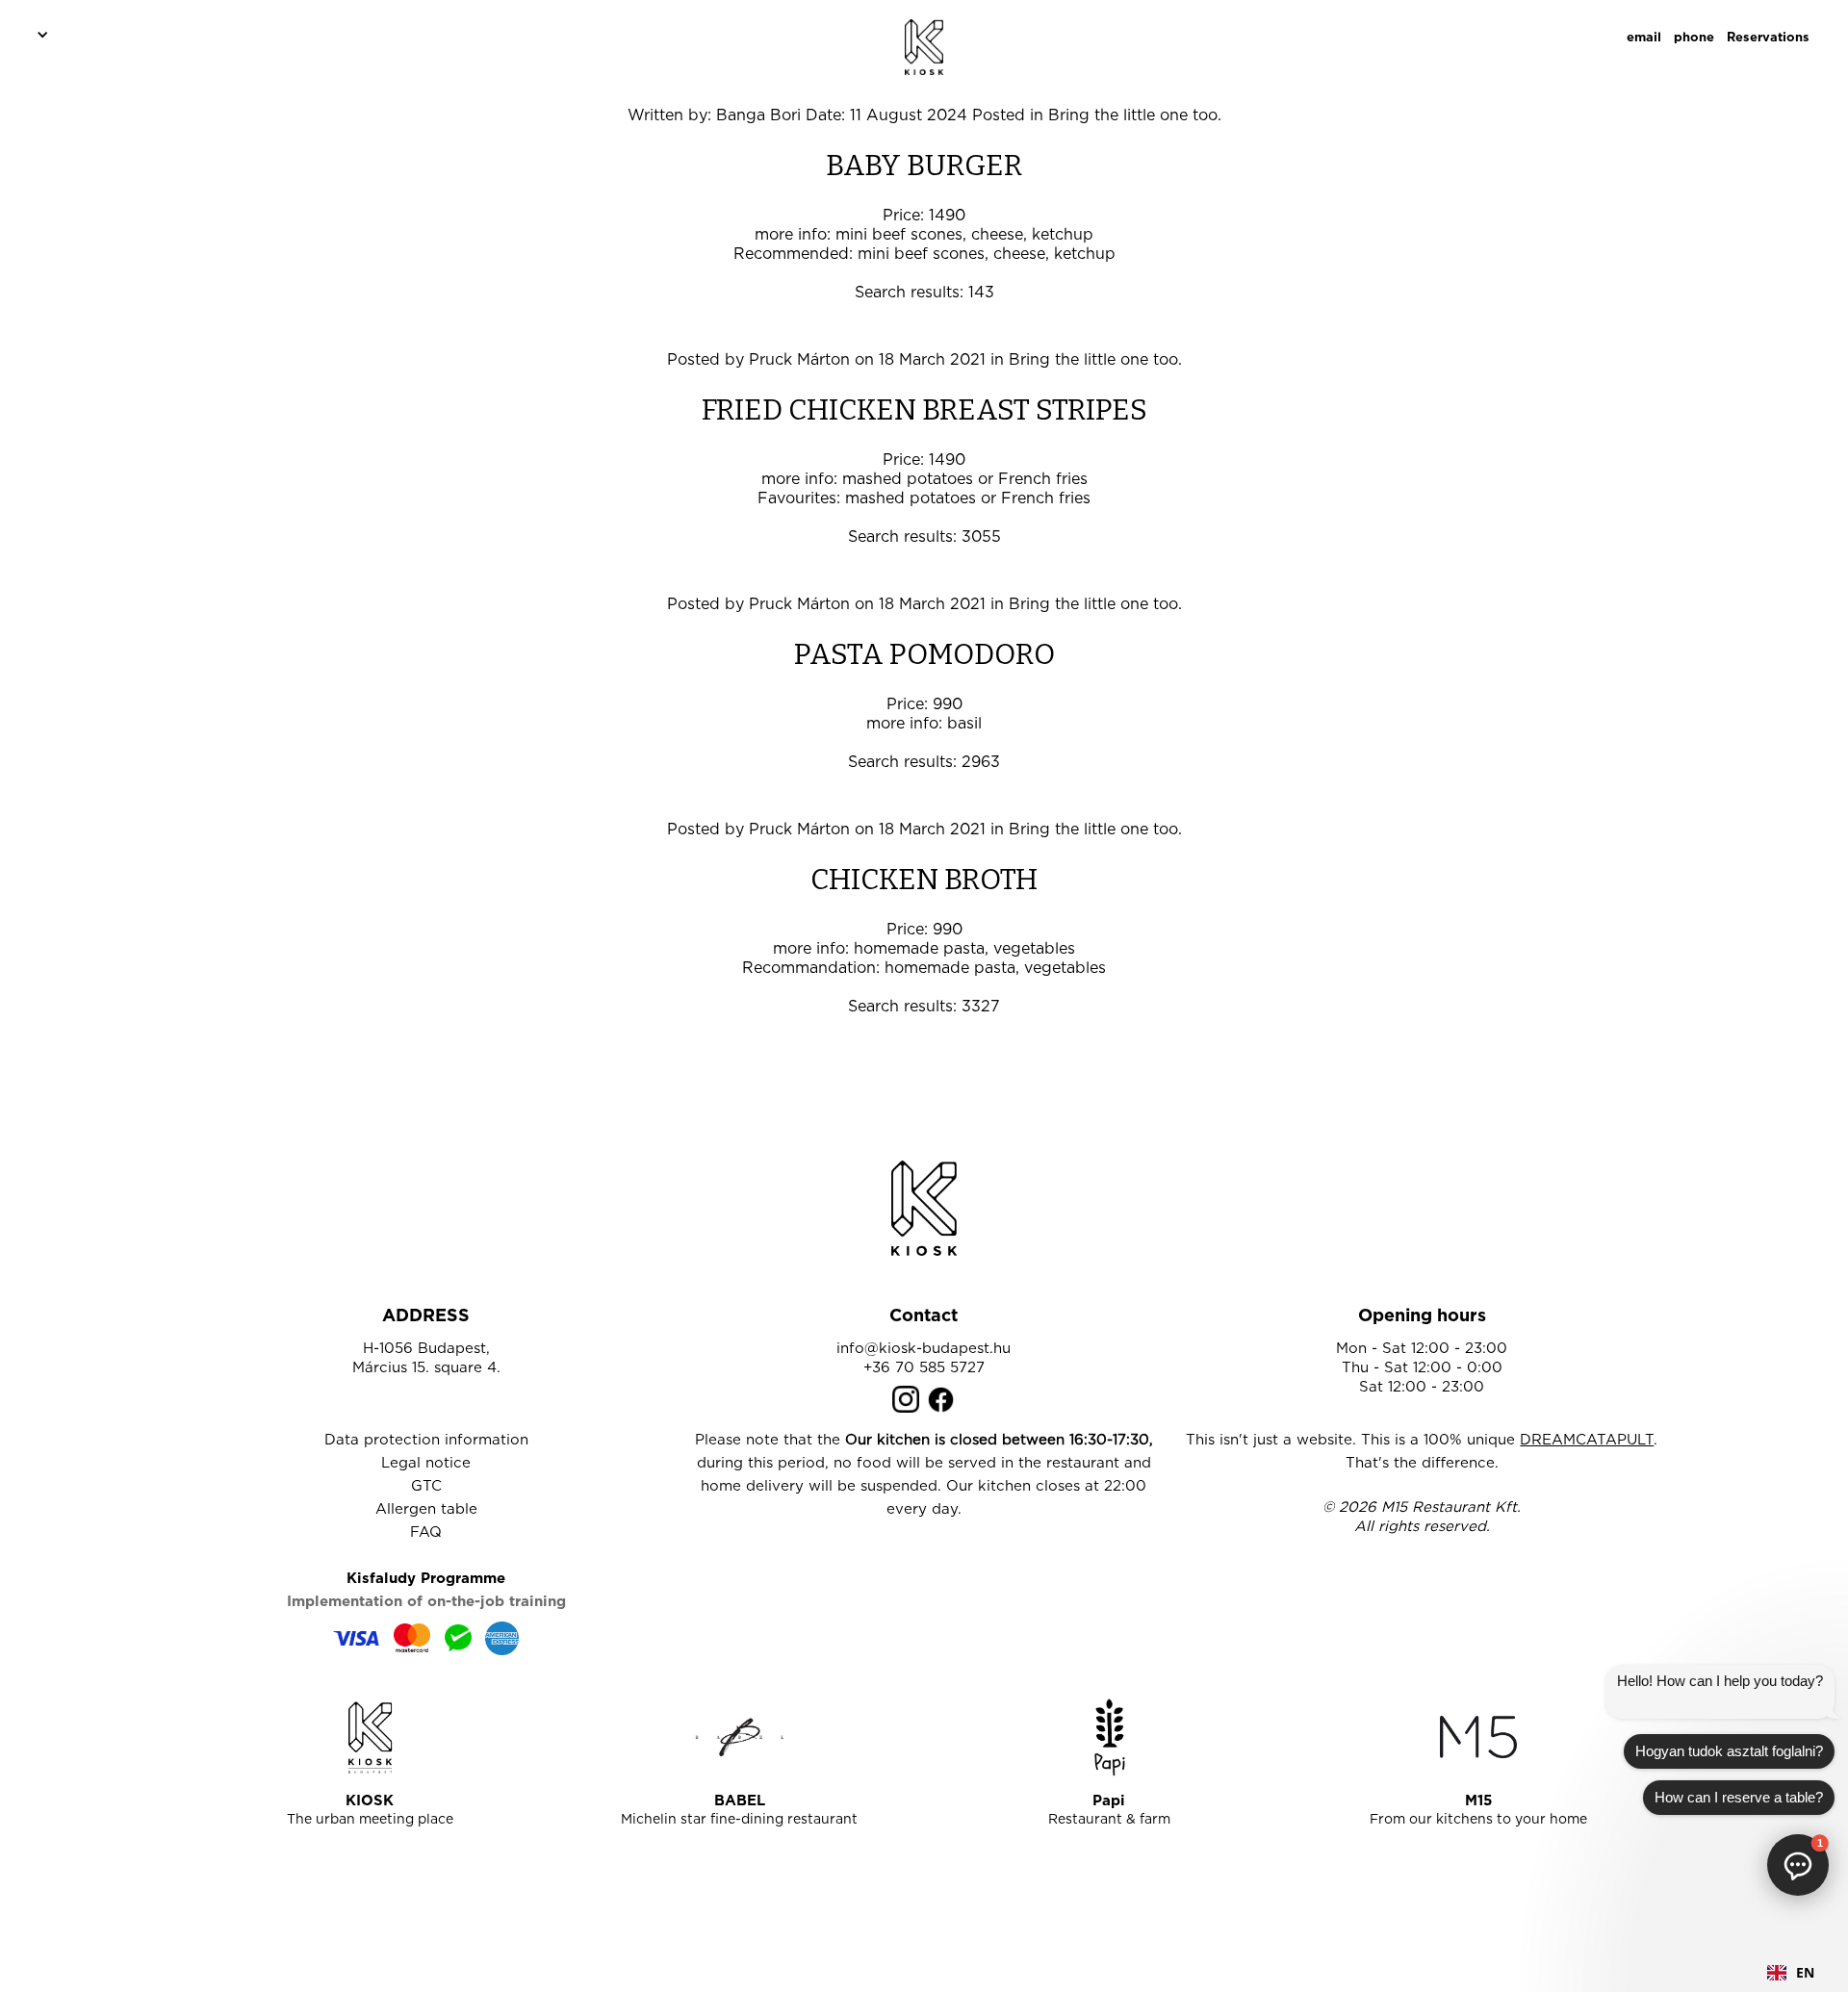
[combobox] (1791, 1973)
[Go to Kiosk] (370, 1737)
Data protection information (426, 1440)
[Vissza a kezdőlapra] (924, 1208)
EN (1805, 1972)
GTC (426, 1486)
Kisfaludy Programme (426, 1579)
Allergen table (426, 1509)
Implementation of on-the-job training (426, 1602)
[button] (39, 34)
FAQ (426, 1532)
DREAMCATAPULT (1587, 1440)
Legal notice (426, 1463)
